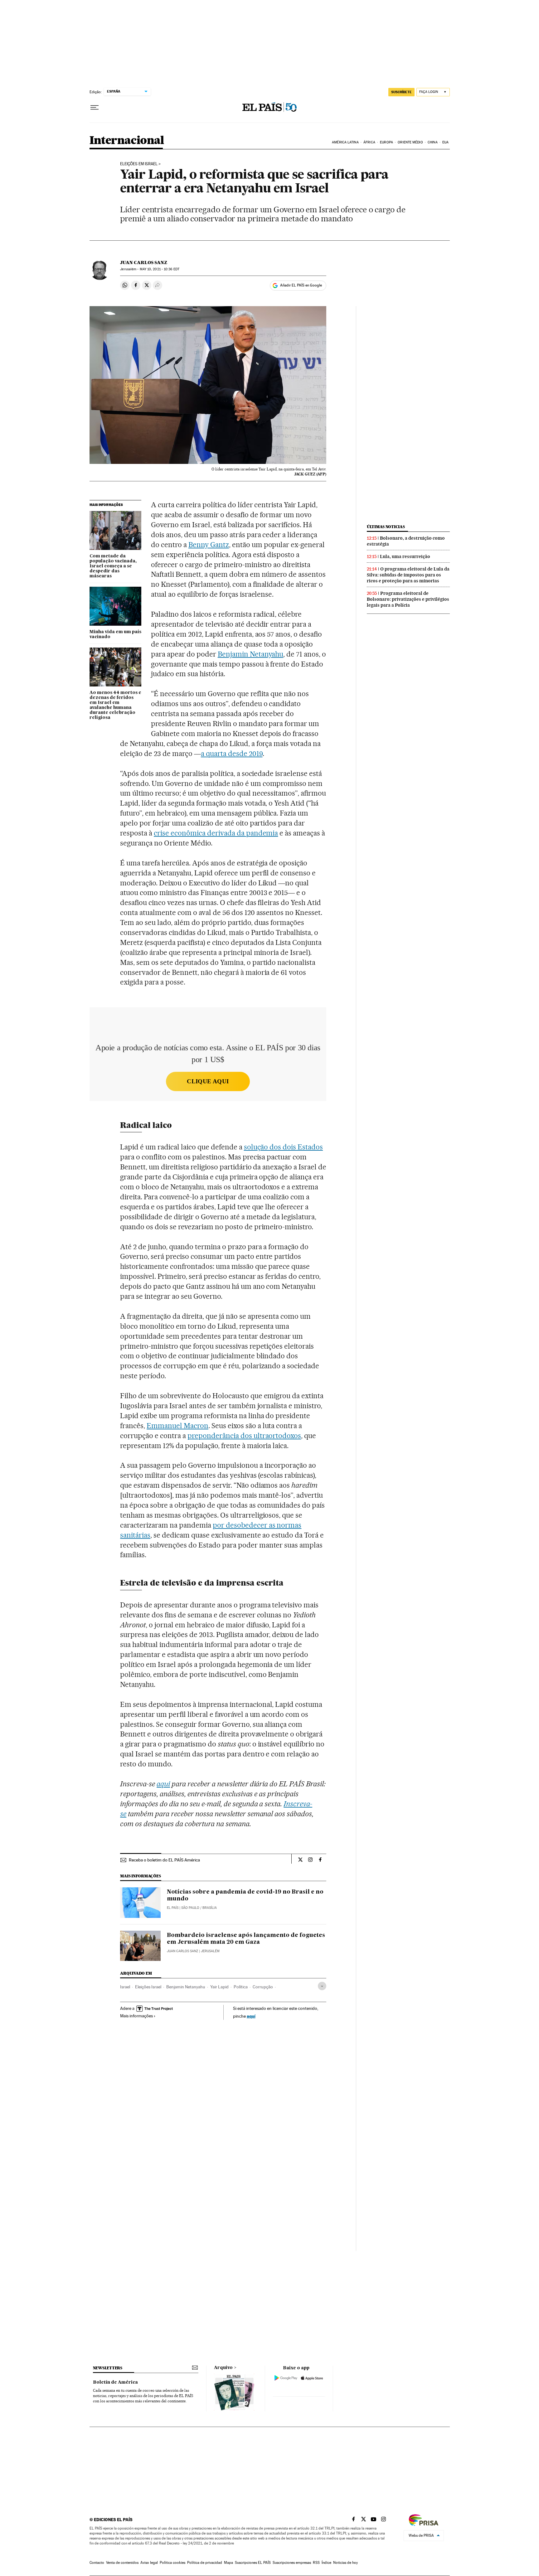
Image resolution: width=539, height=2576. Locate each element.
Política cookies (172, 2563)
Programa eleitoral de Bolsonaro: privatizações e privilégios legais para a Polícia (408, 599)
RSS (316, 2563)
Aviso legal (149, 2563)
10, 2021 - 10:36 (160, 269)
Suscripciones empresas (292, 2563)
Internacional (127, 141)
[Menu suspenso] (95, 108)
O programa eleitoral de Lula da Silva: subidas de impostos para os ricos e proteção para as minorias (408, 575)
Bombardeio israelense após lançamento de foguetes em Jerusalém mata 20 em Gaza (246, 1939)
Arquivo (223, 2368)
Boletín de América (115, 2382)
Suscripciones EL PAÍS (253, 2563)
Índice (326, 2563)
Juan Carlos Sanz (144, 262)
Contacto (97, 2563)
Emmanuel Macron (177, 1426)
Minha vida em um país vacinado (115, 634)
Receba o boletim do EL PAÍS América (164, 1860)
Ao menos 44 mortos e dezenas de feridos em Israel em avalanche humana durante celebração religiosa (115, 705)
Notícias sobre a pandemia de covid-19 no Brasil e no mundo (245, 1895)
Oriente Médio (410, 142)
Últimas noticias (386, 527)
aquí (251, 2016)
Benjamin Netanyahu (251, 654)
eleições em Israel (139, 164)
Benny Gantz (209, 545)
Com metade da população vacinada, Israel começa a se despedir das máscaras (113, 566)
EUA (445, 142)
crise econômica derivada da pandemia (216, 833)
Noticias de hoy (345, 2563)
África (369, 142)
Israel (125, 1987)
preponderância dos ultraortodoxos (244, 1436)
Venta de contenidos (122, 2563)
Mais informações (136, 2016)
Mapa (228, 2563)
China (433, 142)
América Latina (345, 142)
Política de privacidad (205, 2563)
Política (241, 1987)
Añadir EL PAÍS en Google (301, 285)
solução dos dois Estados (284, 1147)
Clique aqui (208, 1081)
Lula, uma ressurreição (405, 556)
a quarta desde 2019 (232, 754)
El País (173, 1908)
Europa (386, 142)
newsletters (108, 2368)
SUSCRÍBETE (401, 92)
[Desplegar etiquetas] (322, 1986)
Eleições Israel (148, 1987)
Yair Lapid (219, 1987)
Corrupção (263, 1987)
